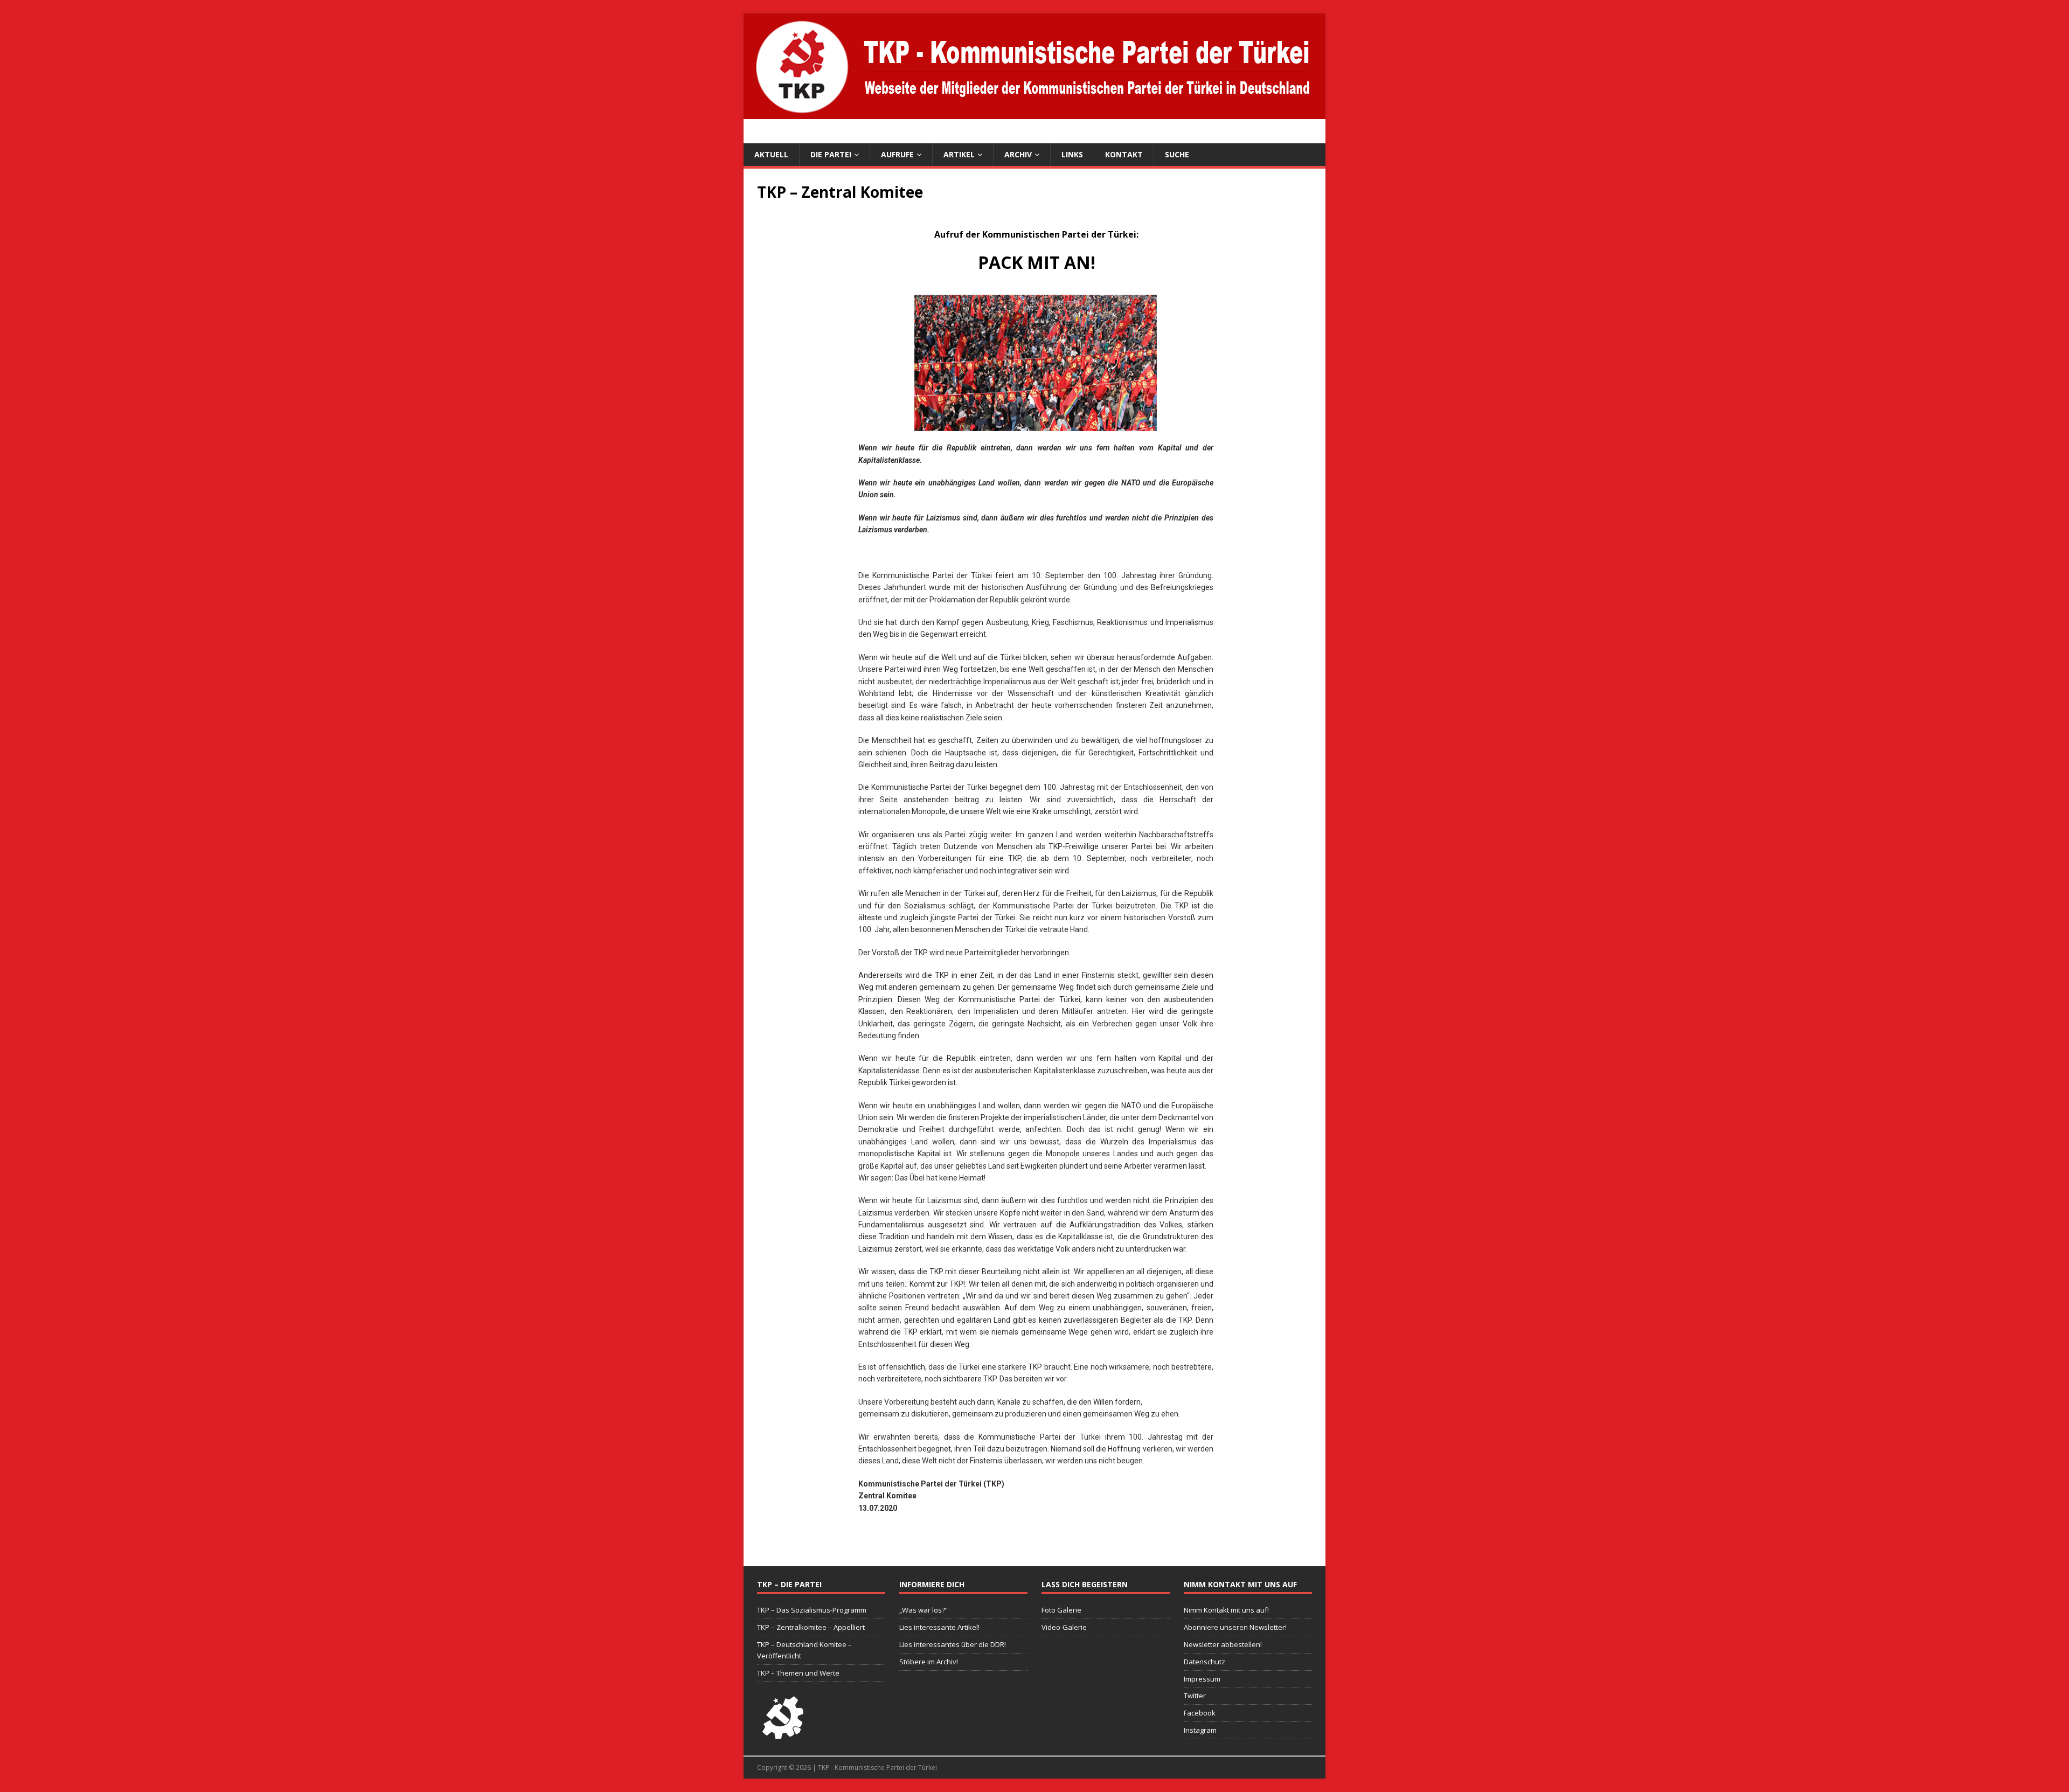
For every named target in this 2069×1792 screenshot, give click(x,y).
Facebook (1200, 1713)
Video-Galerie (1064, 1627)
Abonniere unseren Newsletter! (1235, 1627)
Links (1072, 154)
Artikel (959, 154)
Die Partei (831, 154)
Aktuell (771, 154)
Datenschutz (1204, 1662)
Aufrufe (897, 154)
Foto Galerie (1061, 1610)
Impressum (1202, 1679)
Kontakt (1124, 154)
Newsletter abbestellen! (1223, 1644)
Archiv (1018, 154)
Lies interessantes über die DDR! (953, 1644)
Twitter (1195, 1696)
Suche (1177, 154)
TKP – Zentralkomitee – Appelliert (811, 1627)
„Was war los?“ (924, 1610)
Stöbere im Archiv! (929, 1662)
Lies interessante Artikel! (939, 1627)
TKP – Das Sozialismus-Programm (812, 1610)
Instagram (1200, 1730)
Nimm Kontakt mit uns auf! (1226, 1610)
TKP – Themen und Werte (798, 1673)
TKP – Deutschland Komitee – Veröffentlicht (804, 1650)
